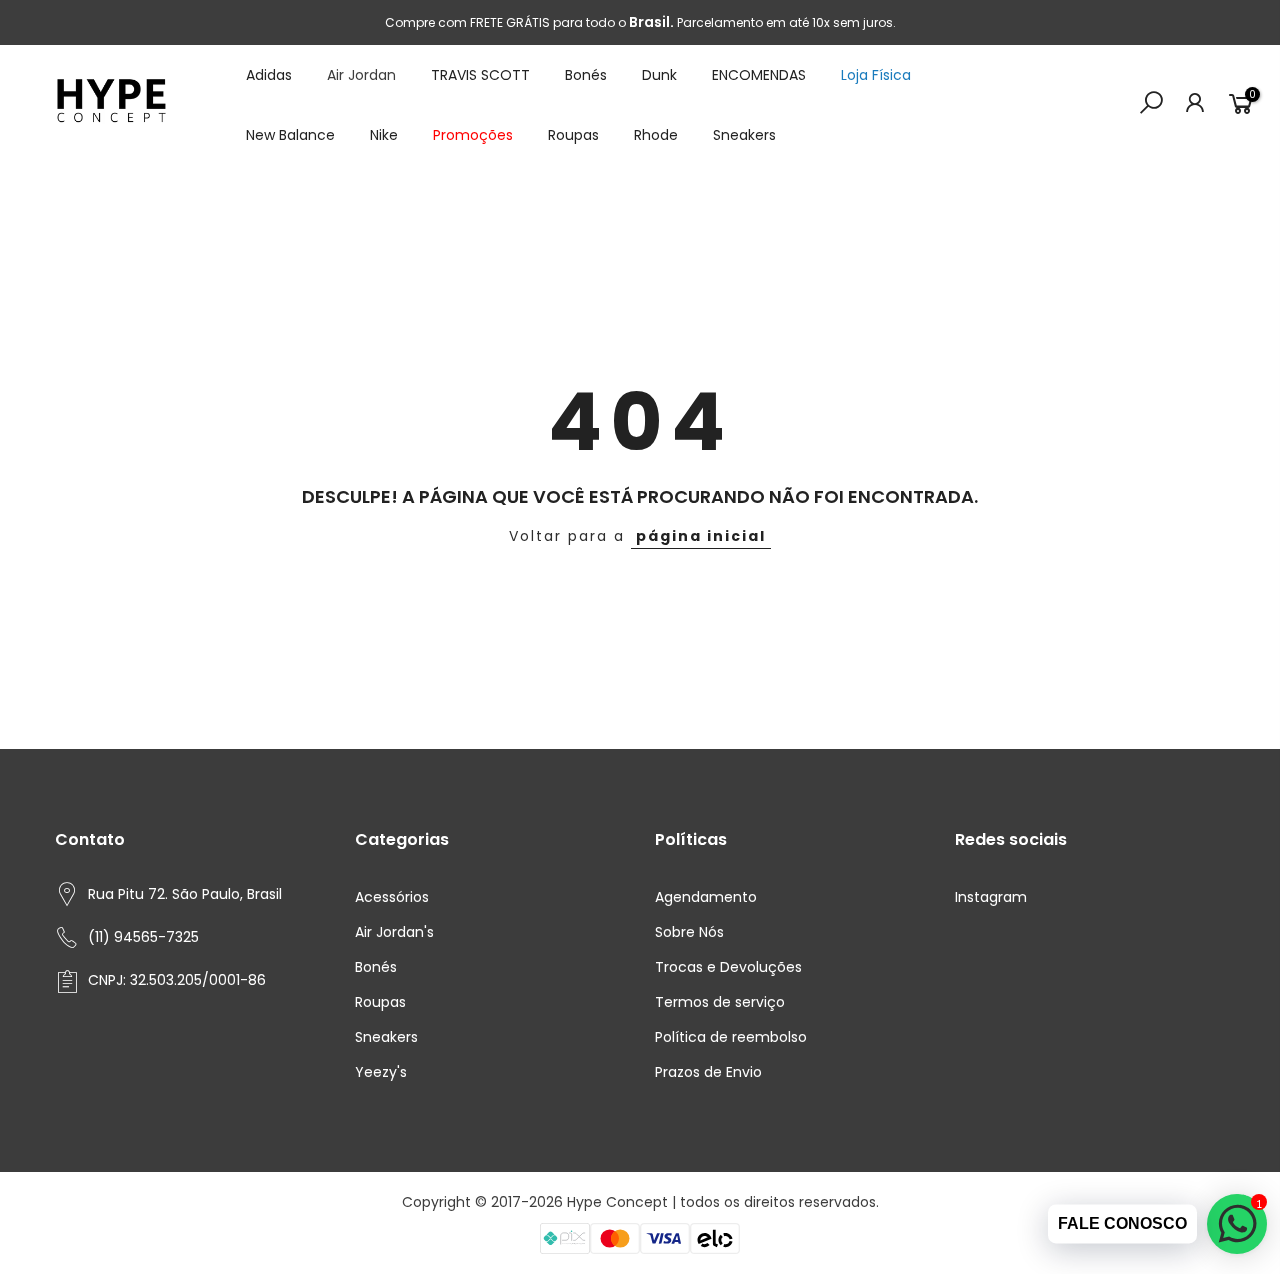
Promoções (473, 135)
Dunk (659, 75)
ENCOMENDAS (759, 75)
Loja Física (876, 75)
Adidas (269, 75)
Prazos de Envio (708, 1072)
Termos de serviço (720, 1002)
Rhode (656, 135)
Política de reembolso (731, 1037)
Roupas (573, 135)
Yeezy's (381, 1072)
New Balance (290, 135)
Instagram (991, 897)
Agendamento (706, 897)
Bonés (586, 75)
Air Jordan (361, 75)
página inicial (701, 536)
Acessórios (392, 897)
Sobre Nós (689, 932)
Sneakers (744, 135)
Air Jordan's (394, 932)
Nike (384, 135)
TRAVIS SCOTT (480, 75)
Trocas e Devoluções (728, 967)
